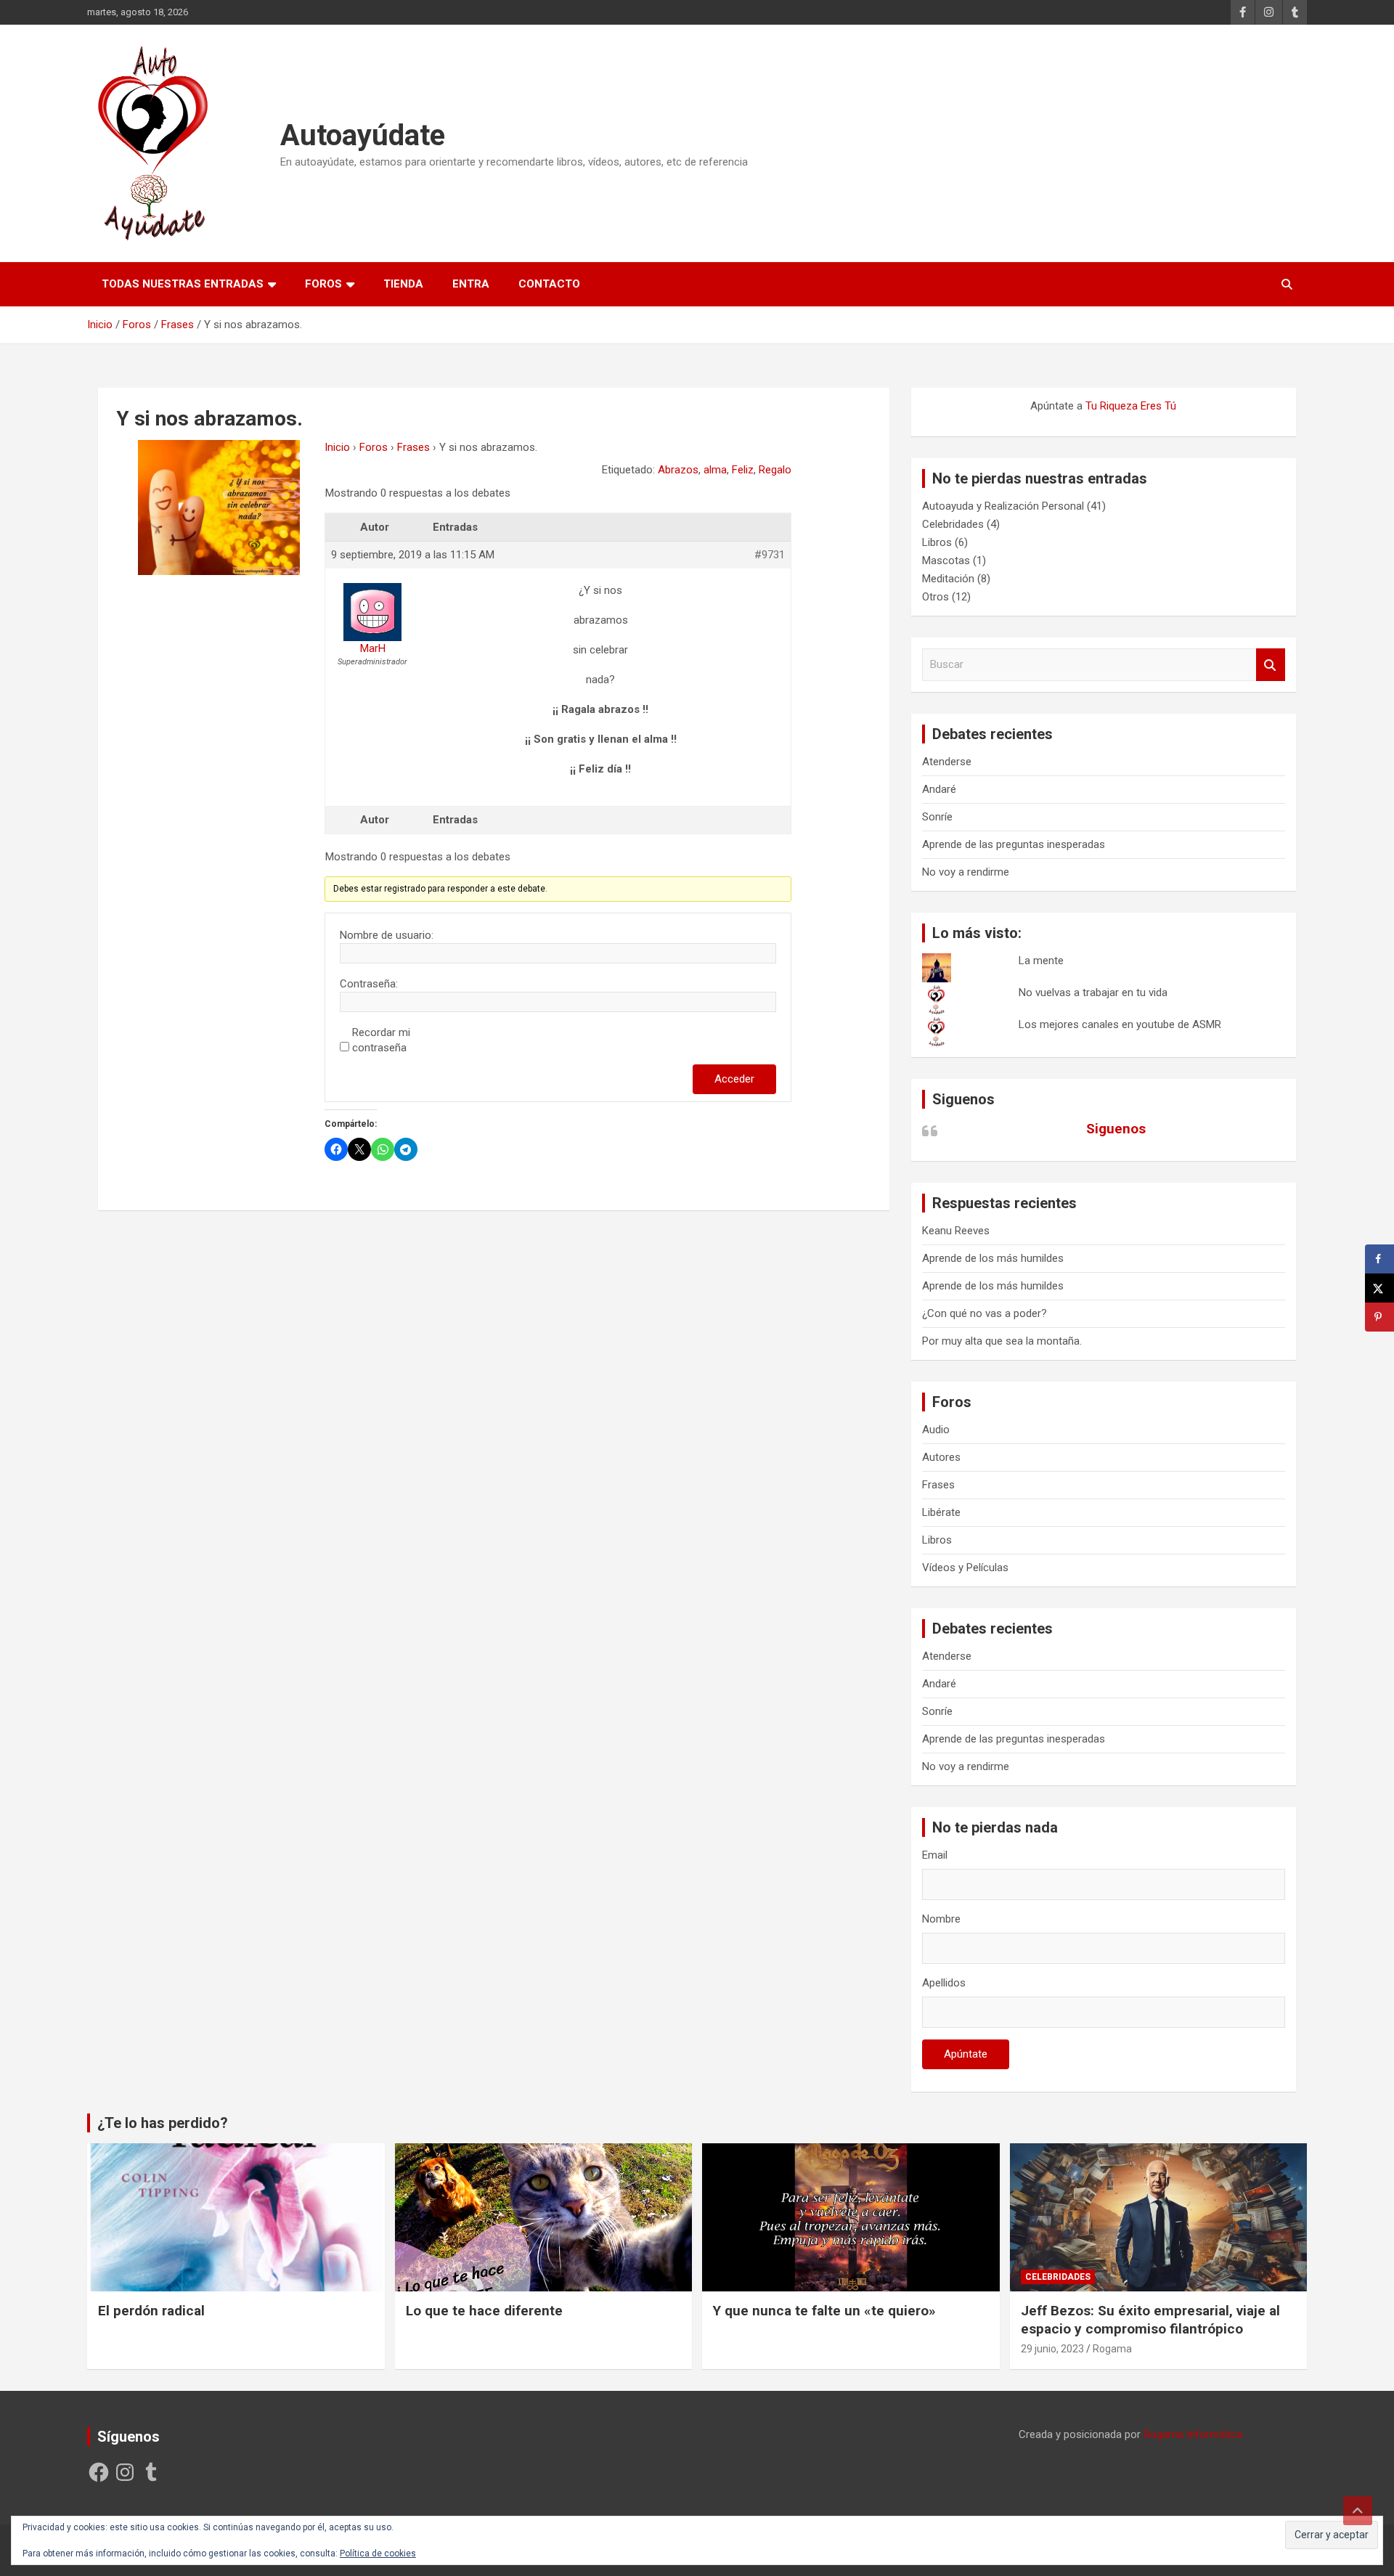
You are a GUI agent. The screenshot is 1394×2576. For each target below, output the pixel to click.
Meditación (948, 579)
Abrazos (678, 470)
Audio (936, 1430)
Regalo (775, 470)
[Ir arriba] (1358, 2511)
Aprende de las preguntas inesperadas (1014, 844)
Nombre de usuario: (387, 935)
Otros (936, 597)
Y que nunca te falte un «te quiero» (824, 2311)
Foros (323, 284)
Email (935, 1855)
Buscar (1271, 665)
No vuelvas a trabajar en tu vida (1093, 993)
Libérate (941, 1512)
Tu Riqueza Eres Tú (1131, 406)
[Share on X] (1379, 1288)
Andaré (939, 789)
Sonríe (937, 817)
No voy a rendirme (966, 872)
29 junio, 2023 (1052, 2349)
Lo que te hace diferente (484, 2311)
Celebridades (953, 524)
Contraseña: (369, 984)
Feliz (743, 470)
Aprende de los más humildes (993, 1258)
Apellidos (944, 1983)
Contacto (549, 284)
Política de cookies (378, 2553)
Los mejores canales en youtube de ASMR (1120, 1024)
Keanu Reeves (956, 1231)
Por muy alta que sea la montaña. (1002, 1341)
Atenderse (947, 762)
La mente (1041, 961)
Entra (471, 284)
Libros (937, 542)
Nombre (941, 1919)
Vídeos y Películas (965, 1568)
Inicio (337, 447)
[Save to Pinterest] (1379, 1317)
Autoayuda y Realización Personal (1003, 506)
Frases (413, 447)
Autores (941, 1457)
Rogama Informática (1193, 2434)
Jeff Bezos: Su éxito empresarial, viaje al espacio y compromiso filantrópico (1150, 2320)
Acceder (734, 1079)
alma (715, 470)
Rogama (1112, 2349)
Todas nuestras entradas (183, 284)
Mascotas (946, 561)
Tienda (403, 284)
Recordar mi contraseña (381, 1040)
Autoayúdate (363, 135)
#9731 (770, 555)
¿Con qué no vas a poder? (985, 1313)
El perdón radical (151, 2311)
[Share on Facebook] (1379, 1259)
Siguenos (963, 1099)
